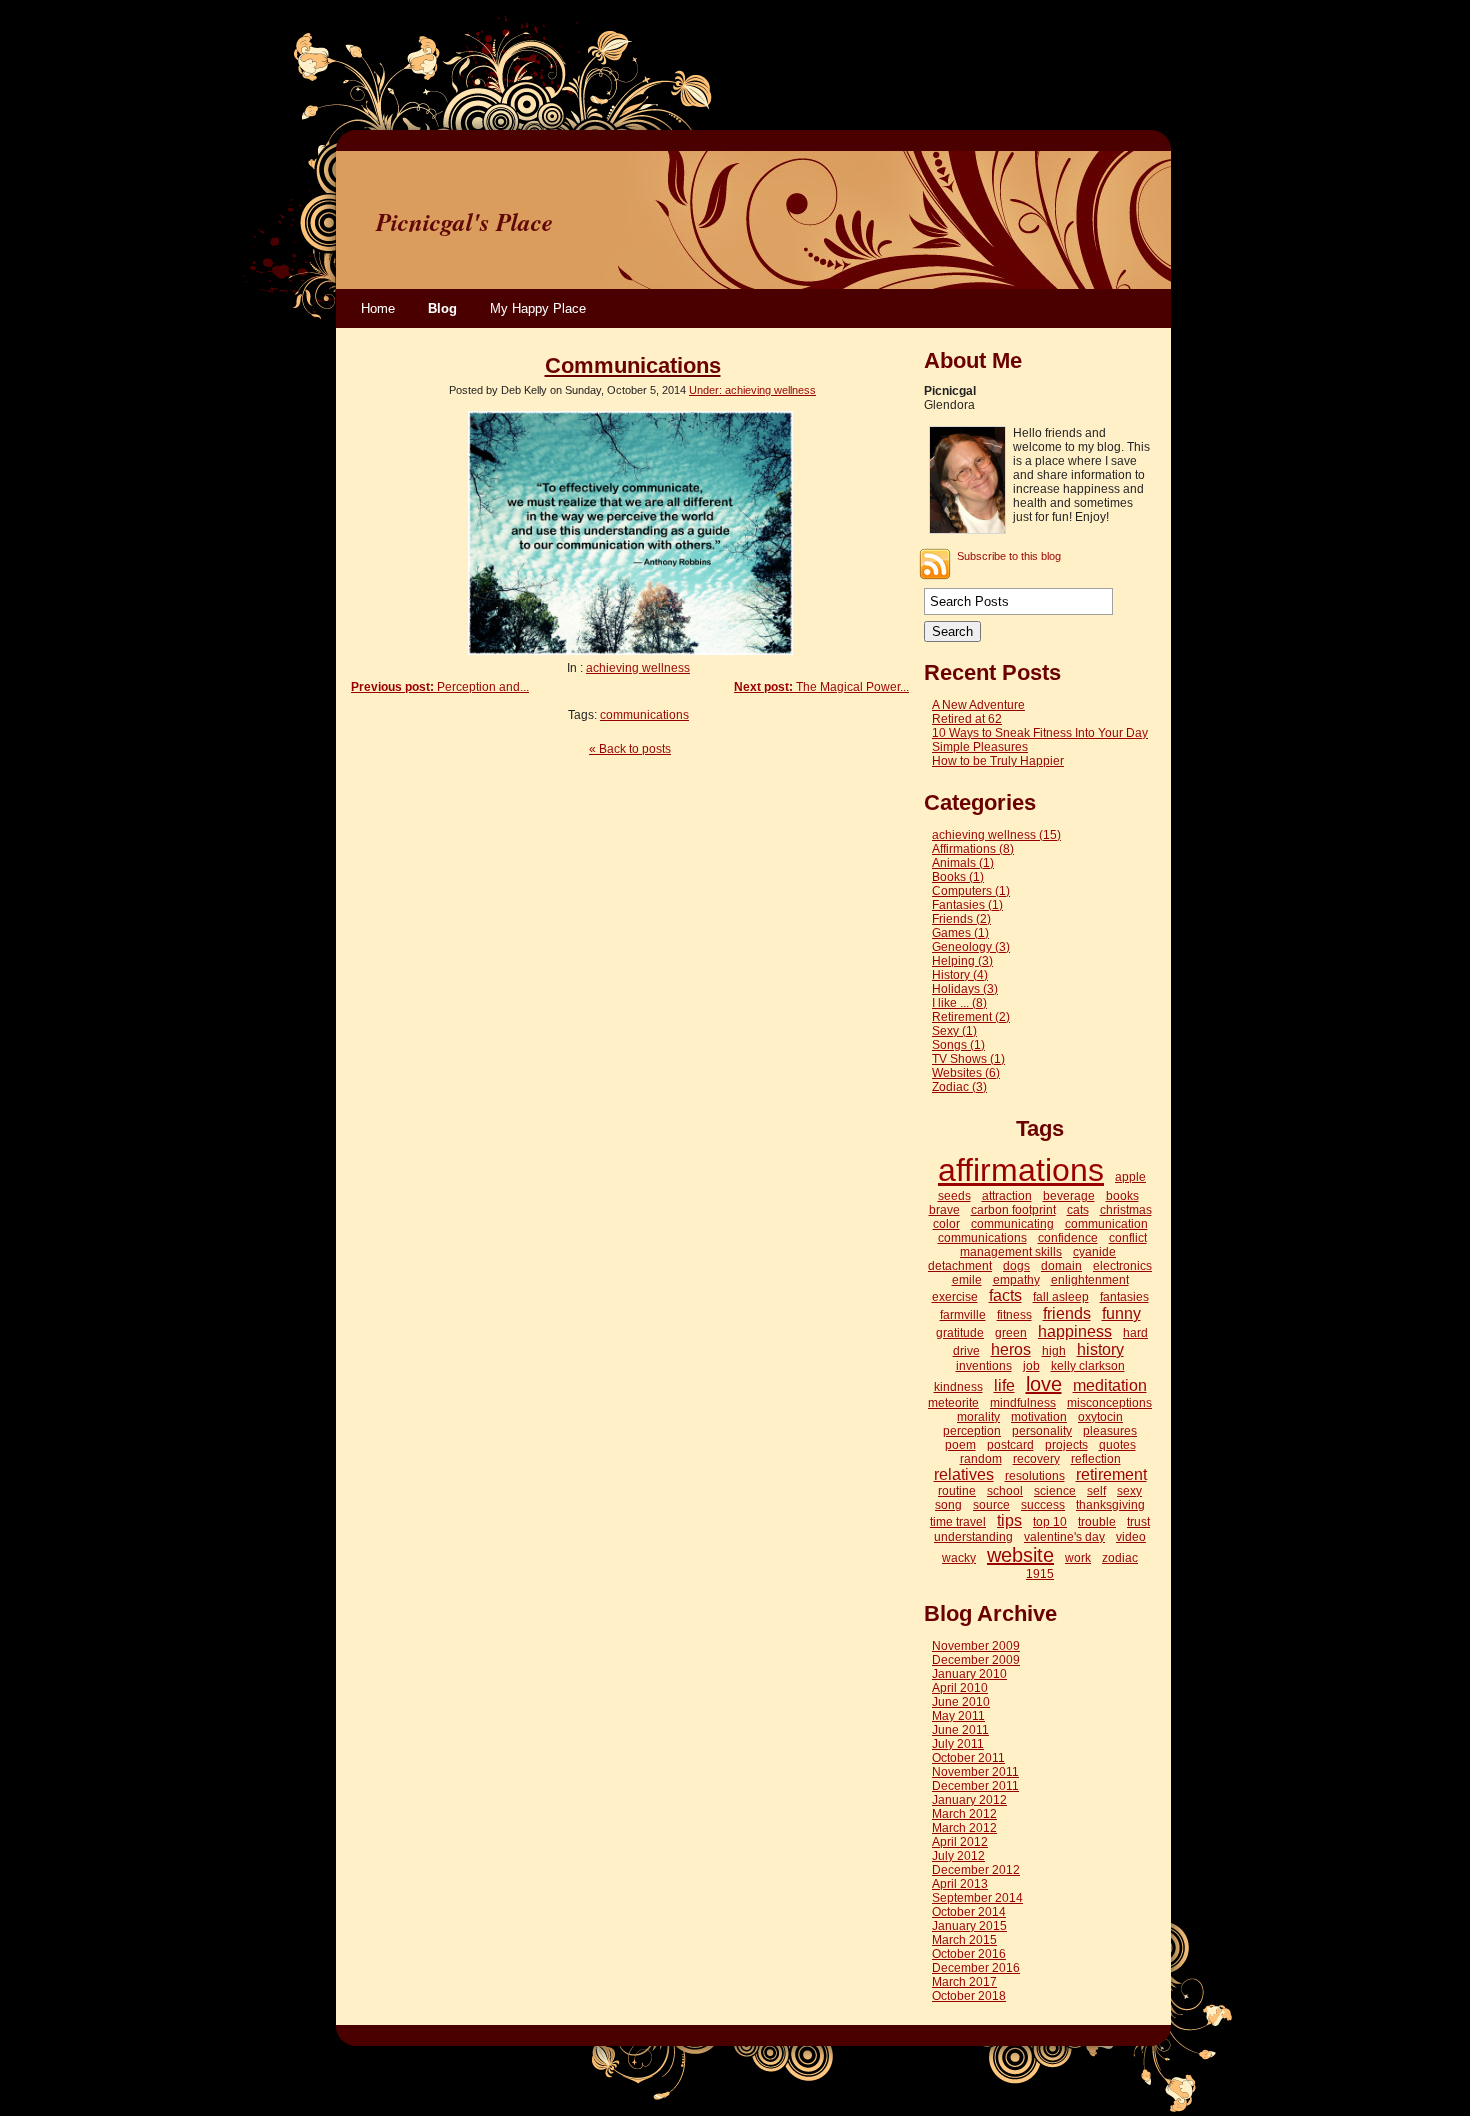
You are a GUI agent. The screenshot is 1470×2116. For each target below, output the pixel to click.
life (1004, 1385)
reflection (1096, 1459)
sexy (1129, 1491)
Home (378, 308)
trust (1138, 1522)
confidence (1068, 1238)
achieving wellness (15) (996, 835)
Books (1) (958, 877)
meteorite (953, 1403)
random (981, 1459)
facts (1005, 1295)
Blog (442, 308)
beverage (1069, 1196)
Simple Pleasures (980, 747)
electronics (1122, 1266)
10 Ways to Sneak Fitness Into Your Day (1040, 733)
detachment (960, 1266)
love (1044, 1384)
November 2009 (976, 1646)
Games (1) (960, 933)
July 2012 (958, 1856)
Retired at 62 (967, 719)
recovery (1036, 1459)
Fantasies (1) (967, 905)
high (1054, 1351)
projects (1066, 1445)
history (1100, 1349)
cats (1078, 1210)
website (1020, 1555)
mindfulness (1023, 1403)
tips (1009, 1520)
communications (644, 715)
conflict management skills (1053, 1245)
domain (1061, 1266)
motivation (1039, 1417)
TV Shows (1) (968, 1059)
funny (1121, 1313)
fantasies (1124, 1297)
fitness (1014, 1315)
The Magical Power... (821, 687)
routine (957, 1491)
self (1096, 1491)
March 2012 (964, 1814)
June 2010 (961, 1702)
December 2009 (976, 1660)
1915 (1040, 1574)
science (1055, 1491)
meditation (1110, 1385)
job (1031, 1366)
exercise (955, 1297)
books (1122, 1196)
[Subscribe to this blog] (935, 564)
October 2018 (969, 1996)
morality (978, 1417)
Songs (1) (958, 1045)
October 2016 (969, 1954)
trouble (1097, 1522)
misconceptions (1109, 1403)
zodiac (1120, 1558)
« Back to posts (630, 749)
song (948, 1505)
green (1011, 1333)
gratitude (960, 1333)
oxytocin (1100, 1417)
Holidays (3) (965, 989)
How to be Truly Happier (998, 761)
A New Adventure (978, 705)
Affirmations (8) (973, 849)
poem (960, 1445)
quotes (1117, 1445)
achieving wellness (638, 668)
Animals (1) (963, 863)
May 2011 (958, 1716)
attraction (1007, 1196)
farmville (963, 1315)
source (991, 1505)
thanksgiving (1110, 1505)
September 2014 (977, 1898)
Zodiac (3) (959, 1087)
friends (1067, 1313)
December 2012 (976, 1870)
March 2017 (964, 1982)
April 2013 (960, 1884)
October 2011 (968, 1758)
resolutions (1035, 1476)
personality (1042, 1431)
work (1078, 1558)
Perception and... (440, 687)
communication (1106, 1224)
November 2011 (975, 1772)
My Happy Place (538, 308)
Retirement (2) (971, 1017)
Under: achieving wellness (752, 390)
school (1005, 1491)
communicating (1012, 1224)
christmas (1126, 1210)
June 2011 (960, 1730)
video (1131, 1537)
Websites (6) (966, 1073)
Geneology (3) (971, 947)
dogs (1016, 1266)
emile (967, 1280)
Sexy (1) (954, 1031)
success (1043, 1505)
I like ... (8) (959, 1003)
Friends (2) (961, 919)
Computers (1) (971, 891)
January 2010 (969, 1674)
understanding (973, 1537)
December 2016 (976, 1968)
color (946, 1224)
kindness (958, 1387)
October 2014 (969, 1912)
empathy (1016, 1280)
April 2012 (960, 1842)
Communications (633, 365)
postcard (1010, 1445)
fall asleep (1061, 1297)
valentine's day (1064, 1537)
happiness (1075, 1331)
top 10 (1050, 1522)
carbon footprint (1013, 1210)
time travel (958, 1522)
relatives (964, 1474)
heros (1011, 1349)
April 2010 (960, 1688)
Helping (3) (962, 961)
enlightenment (1090, 1280)
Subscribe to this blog (1009, 556)
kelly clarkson (1088, 1366)
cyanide (1094, 1252)
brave (944, 1210)
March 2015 (964, 1940)
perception (972, 1431)
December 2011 (975, 1786)
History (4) (960, 975)
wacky (959, 1558)
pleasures (1110, 1431)
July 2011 (958, 1744)
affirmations (1021, 1170)
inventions (984, 1366)
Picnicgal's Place (464, 221)
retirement (1111, 1474)
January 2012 (969, 1800)
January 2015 (969, 1926)
